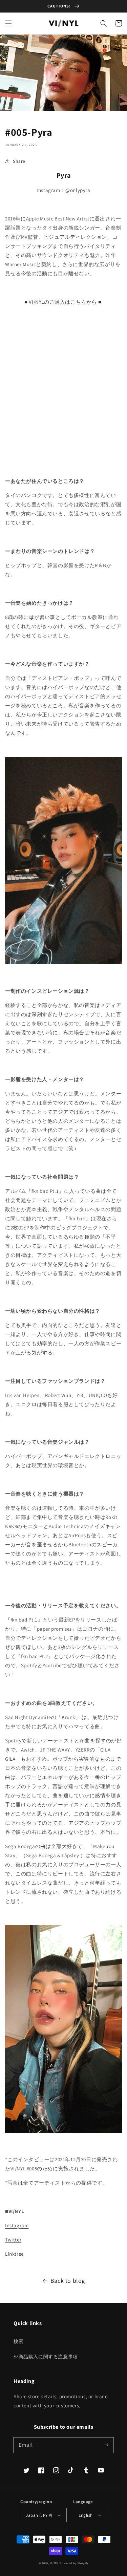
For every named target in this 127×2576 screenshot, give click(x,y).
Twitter (13, 2240)
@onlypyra (78, 190)
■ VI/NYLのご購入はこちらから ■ (63, 302)
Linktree (14, 2254)
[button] (8, 23)
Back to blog (68, 2281)
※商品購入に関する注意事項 (46, 2357)
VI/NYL (55, 2563)
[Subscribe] (106, 2445)
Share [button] (19, 161)
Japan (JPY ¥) (39, 2515)
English (86, 2515)
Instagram (17, 2225)
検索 (18, 2341)
